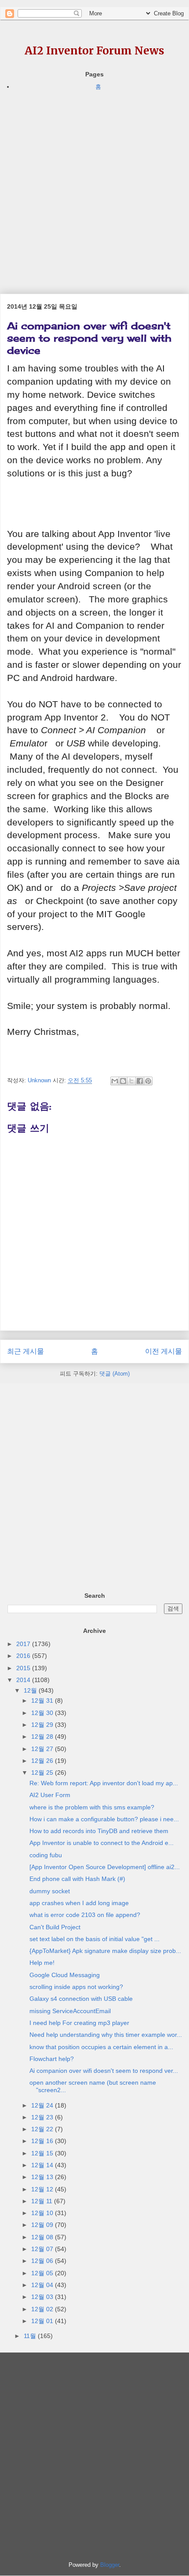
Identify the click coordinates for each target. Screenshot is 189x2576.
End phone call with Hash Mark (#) (77, 1879)
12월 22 (43, 2129)
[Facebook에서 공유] (140, 1081)
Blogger (110, 2565)
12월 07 (43, 2249)
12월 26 (43, 1761)
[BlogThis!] (123, 1081)
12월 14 (43, 2165)
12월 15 (43, 2153)
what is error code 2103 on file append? (85, 1915)
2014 (24, 1680)
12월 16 (43, 2141)
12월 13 (43, 2177)
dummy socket (50, 1891)
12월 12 (43, 2189)
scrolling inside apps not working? (76, 1987)
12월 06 (43, 2261)
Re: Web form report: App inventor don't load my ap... (104, 1783)
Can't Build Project (55, 1927)
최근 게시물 (25, 1351)
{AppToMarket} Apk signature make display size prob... (105, 1951)
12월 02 (43, 2309)
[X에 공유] (131, 1081)
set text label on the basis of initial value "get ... (94, 1939)
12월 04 (43, 2285)
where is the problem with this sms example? (92, 1807)
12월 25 (43, 1773)
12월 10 (43, 2213)
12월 (31, 1690)
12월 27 (43, 1749)
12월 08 (43, 2237)
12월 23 (43, 2117)
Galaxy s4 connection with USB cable (81, 1999)
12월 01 (43, 2321)
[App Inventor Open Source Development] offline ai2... (105, 1867)
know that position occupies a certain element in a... (101, 2047)
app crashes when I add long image (79, 1903)
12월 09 (43, 2225)
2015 (24, 1668)
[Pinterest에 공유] (148, 1081)
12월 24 (43, 2105)
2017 (24, 1644)
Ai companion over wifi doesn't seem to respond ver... (104, 2071)
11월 (31, 2336)
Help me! (42, 1963)
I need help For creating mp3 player (79, 2023)
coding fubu (46, 1855)
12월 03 (43, 2297)
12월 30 (43, 1713)
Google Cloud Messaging (65, 1975)
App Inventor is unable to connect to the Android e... (102, 1843)
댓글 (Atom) (114, 1374)
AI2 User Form (50, 1795)
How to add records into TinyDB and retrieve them (99, 1831)
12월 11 (43, 2201)
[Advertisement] (94, 186)
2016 (24, 1656)
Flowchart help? (52, 2059)
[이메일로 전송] (115, 1081)
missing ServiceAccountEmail (70, 2011)
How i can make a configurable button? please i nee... (104, 1819)
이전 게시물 (164, 1351)
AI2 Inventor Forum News (94, 51)
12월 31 (43, 1701)
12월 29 (43, 1725)
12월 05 (43, 2273)
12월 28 (43, 1737)
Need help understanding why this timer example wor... (106, 2035)
